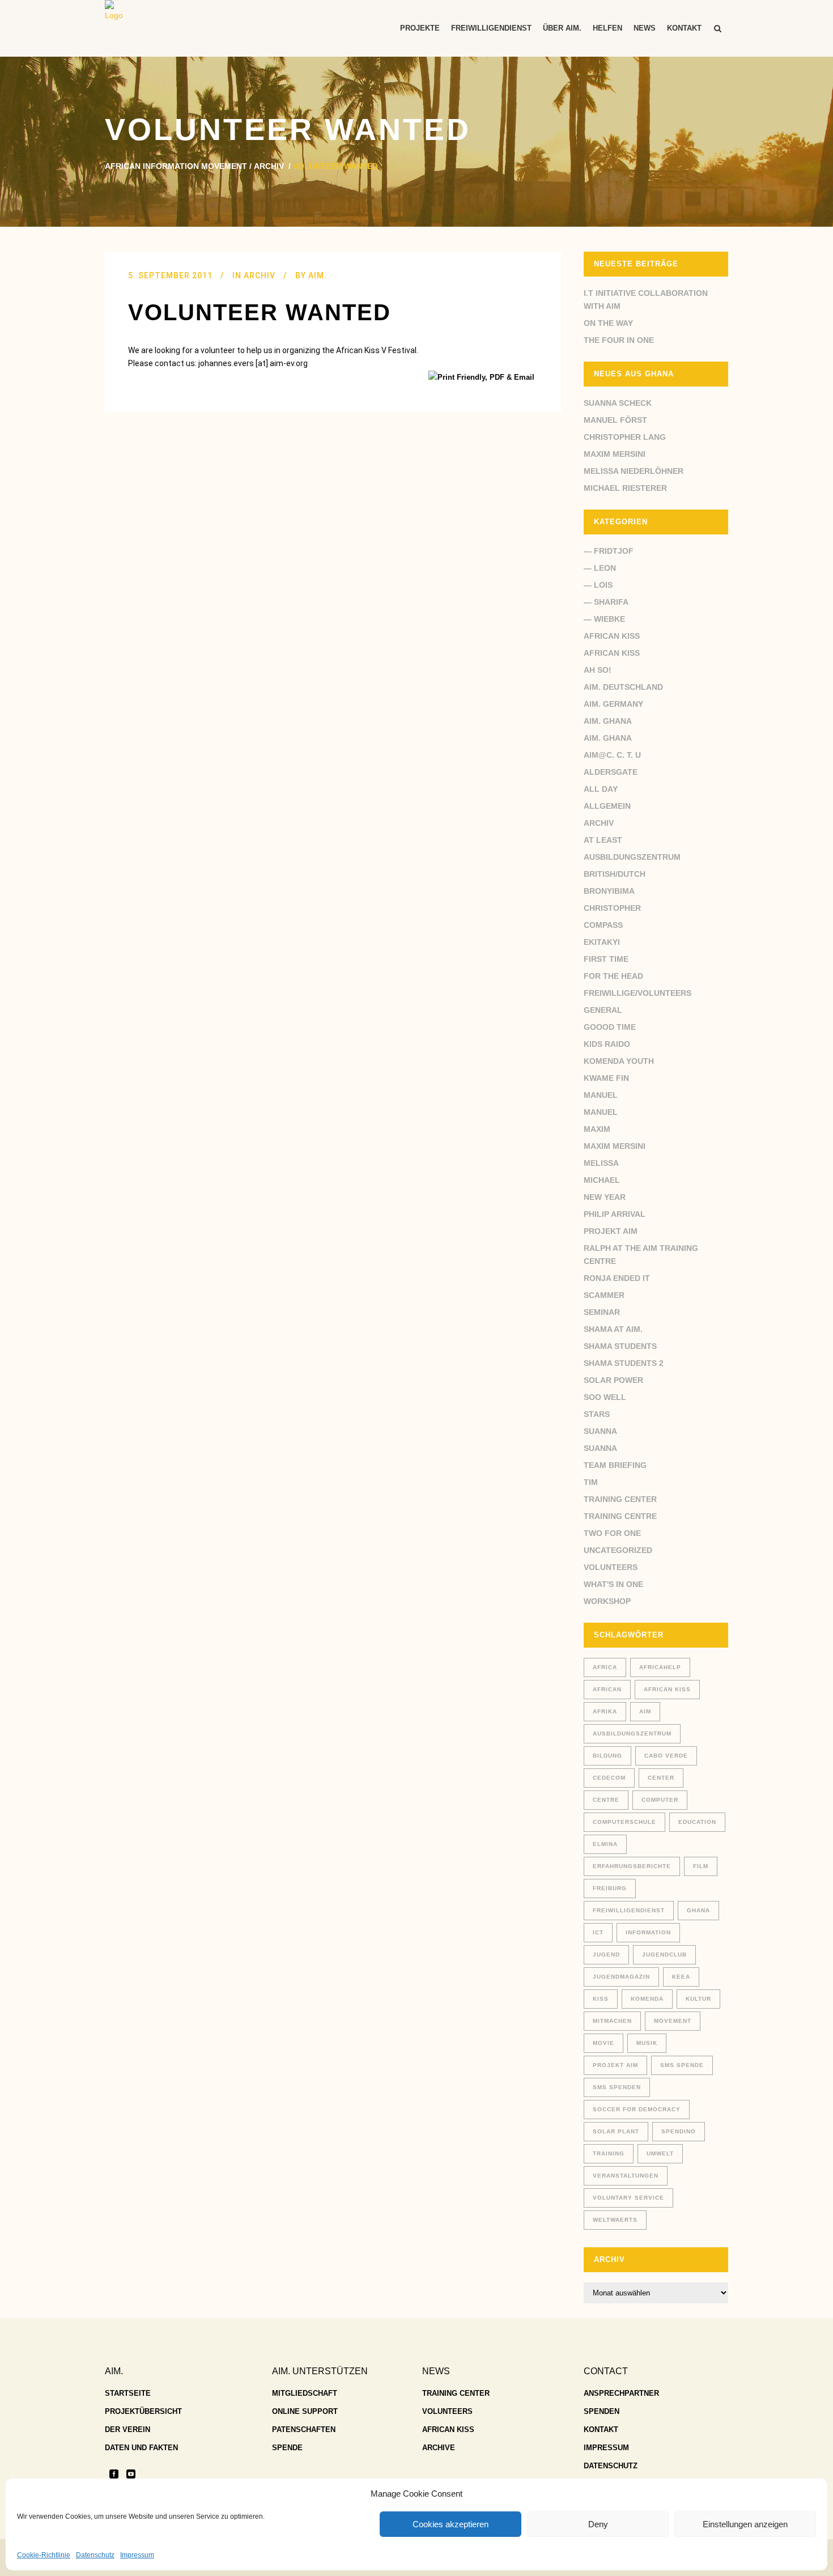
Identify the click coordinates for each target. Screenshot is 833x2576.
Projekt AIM (611, 1231)
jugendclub (664, 1955)
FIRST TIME (606, 959)
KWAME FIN (606, 1078)
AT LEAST (603, 840)
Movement (673, 2021)
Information (648, 1932)
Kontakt (601, 2429)
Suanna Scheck (618, 403)
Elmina (605, 1844)
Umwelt (660, 2153)
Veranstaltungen (626, 2176)
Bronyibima (609, 891)
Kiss (601, 1999)
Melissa (601, 1163)
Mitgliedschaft (305, 2393)
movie (603, 2043)
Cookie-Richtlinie (44, 2555)
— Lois (598, 585)
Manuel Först (615, 420)
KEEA (681, 1977)
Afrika (605, 1711)
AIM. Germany (613, 704)
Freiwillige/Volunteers (637, 993)
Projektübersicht (143, 2411)
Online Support (305, 2411)
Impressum (137, 2555)
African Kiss (612, 636)
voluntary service (628, 2198)
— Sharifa (606, 602)
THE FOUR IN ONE (619, 340)
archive (439, 2448)
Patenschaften (304, 2429)
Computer (660, 1800)
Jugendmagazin (621, 1977)
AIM (645, 1711)
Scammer (604, 1295)
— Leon (600, 568)
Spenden (602, 2411)
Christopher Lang (625, 437)
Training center (620, 1499)
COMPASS (603, 925)
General (603, 1010)
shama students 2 (624, 1363)
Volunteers (611, 1567)
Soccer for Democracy (637, 2109)
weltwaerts (615, 2220)
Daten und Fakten (141, 2448)
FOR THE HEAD (613, 976)
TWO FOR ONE (612, 1533)
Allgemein (607, 806)
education (697, 1822)
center (661, 1778)
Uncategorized (618, 1550)
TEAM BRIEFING (615, 1465)
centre (606, 1800)
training (609, 2153)
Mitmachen (612, 2021)
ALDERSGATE (611, 772)
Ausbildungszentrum (632, 857)
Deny (598, 2524)
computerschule (624, 1822)
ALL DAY (601, 789)
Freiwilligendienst (629, 1910)
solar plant (616, 2131)
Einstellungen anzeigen (745, 2524)
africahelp (660, 1667)
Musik (647, 2043)
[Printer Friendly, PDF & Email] (483, 377)
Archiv (269, 166)
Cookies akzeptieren (450, 2524)
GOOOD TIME (610, 1027)
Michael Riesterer (625, 488)
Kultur (698, 1999)
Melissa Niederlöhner (634, 471)
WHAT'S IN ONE (613, 1584)
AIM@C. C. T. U (612, 755)
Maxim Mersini (615, 454)
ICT (598, 1932)
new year (605, 1197)
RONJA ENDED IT (617, 1278)
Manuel (601, 1095)
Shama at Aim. (613, 1329)
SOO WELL (605, 1397)
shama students (620, 1346)
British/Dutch (615, 874)
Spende (287, 2448)
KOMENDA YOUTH (619, 1061)
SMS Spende (682, 2065)
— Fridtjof (609, 551)
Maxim (597, 1129)
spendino (679, 2131)
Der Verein (127, 2429)
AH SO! (598, 670)
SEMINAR (602, 1312)
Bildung (607, 1756)
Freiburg (610, 1888)
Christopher (612, 908)
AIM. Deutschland (623, 687)
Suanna (600, 1431)
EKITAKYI (602, 942)
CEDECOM (609, 1778)
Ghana (698, 1910)
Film (701, 1866)
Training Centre (620, 1516)
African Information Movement (176, 166)
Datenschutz (95, 2555)
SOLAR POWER (613, 1380)
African (607, 1689)
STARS (597, 1414)
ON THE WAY (608, 323)
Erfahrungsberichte (632, 1866)
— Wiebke (604, 619)
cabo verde (666, 1756)
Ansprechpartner (621, 2393)
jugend (606, 1955)
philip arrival (615, 1214)
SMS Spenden (617, 2087)
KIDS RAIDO (607, 1044)
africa (605, 1667)
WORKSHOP (607, 1601)
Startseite (128, 2393)
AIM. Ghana (608, 721)
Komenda (647, 1999)
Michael (602, 1180)
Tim (591, 1482)
